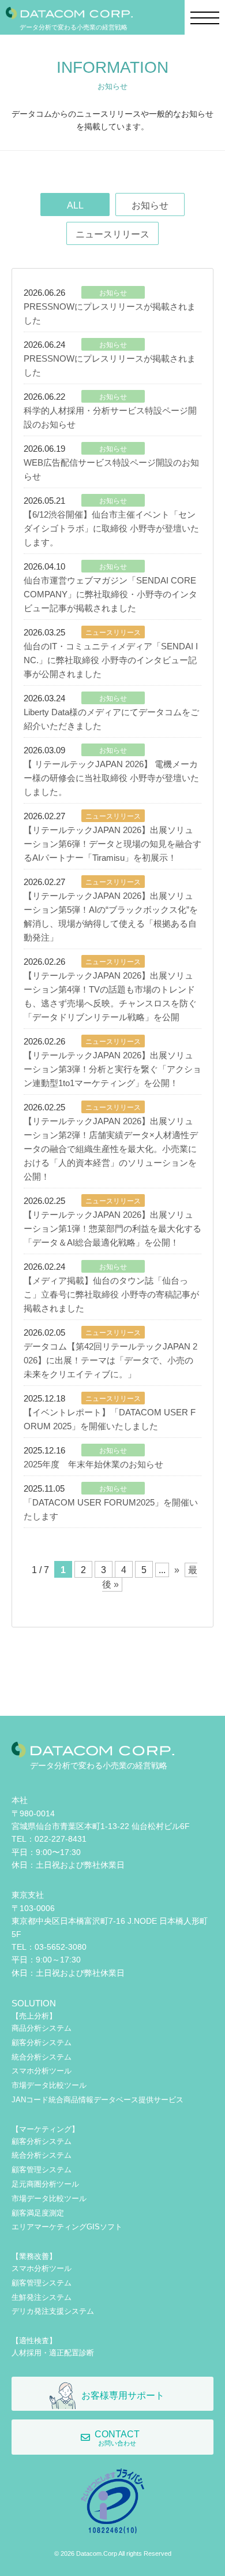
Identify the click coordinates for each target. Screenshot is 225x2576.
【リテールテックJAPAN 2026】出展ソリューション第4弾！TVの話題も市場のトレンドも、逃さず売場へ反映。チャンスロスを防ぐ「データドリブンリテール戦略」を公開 (110, 996)
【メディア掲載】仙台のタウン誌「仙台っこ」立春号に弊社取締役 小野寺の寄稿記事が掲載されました (111, 1294)
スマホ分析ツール (42, 2071)
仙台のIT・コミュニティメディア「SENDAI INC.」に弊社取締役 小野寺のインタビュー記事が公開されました (111, 660)
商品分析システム (42, 2028)
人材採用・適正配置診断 (53, 2353)
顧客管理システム (42, 2170)
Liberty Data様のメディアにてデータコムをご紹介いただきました (111, 719)
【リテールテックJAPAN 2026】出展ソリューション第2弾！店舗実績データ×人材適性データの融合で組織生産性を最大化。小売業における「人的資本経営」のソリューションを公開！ (111, 1149)
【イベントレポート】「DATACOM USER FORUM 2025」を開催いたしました (110, 1419)
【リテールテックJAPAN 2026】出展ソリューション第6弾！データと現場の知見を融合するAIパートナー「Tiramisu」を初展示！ (112, 844)
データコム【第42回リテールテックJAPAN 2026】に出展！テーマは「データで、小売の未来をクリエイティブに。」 (110, 1360)
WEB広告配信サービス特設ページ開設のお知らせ (111, 469)
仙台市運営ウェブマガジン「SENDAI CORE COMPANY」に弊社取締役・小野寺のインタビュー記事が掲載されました (110, 594)
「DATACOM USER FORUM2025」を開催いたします (111, 1509)
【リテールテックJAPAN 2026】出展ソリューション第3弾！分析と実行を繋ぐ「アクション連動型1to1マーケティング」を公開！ (112, 1069)
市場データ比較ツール (49, 2085)
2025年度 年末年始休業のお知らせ (93, 1464)
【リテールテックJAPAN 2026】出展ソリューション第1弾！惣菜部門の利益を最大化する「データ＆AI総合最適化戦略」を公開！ (112, 1228)
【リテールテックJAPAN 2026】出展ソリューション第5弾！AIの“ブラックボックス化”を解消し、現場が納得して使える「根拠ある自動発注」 (111, 917)
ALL (75, 205)
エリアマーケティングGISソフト (67, 2227)
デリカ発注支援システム (53, 2311)
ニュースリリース (112, 234)
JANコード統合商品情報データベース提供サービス (97, 2100)
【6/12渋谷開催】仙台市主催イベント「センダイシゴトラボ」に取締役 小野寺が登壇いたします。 (111, 528)
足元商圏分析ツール (45, 2184)
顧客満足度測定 (38, 2213)
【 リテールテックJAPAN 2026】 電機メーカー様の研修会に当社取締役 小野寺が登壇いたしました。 (111, 778)
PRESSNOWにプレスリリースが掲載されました (110, 313)
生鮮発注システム (42, 2297)
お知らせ (150, 205)
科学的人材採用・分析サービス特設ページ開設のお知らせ (110, 417)
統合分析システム (42, 2057)
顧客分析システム (42, 2042)
